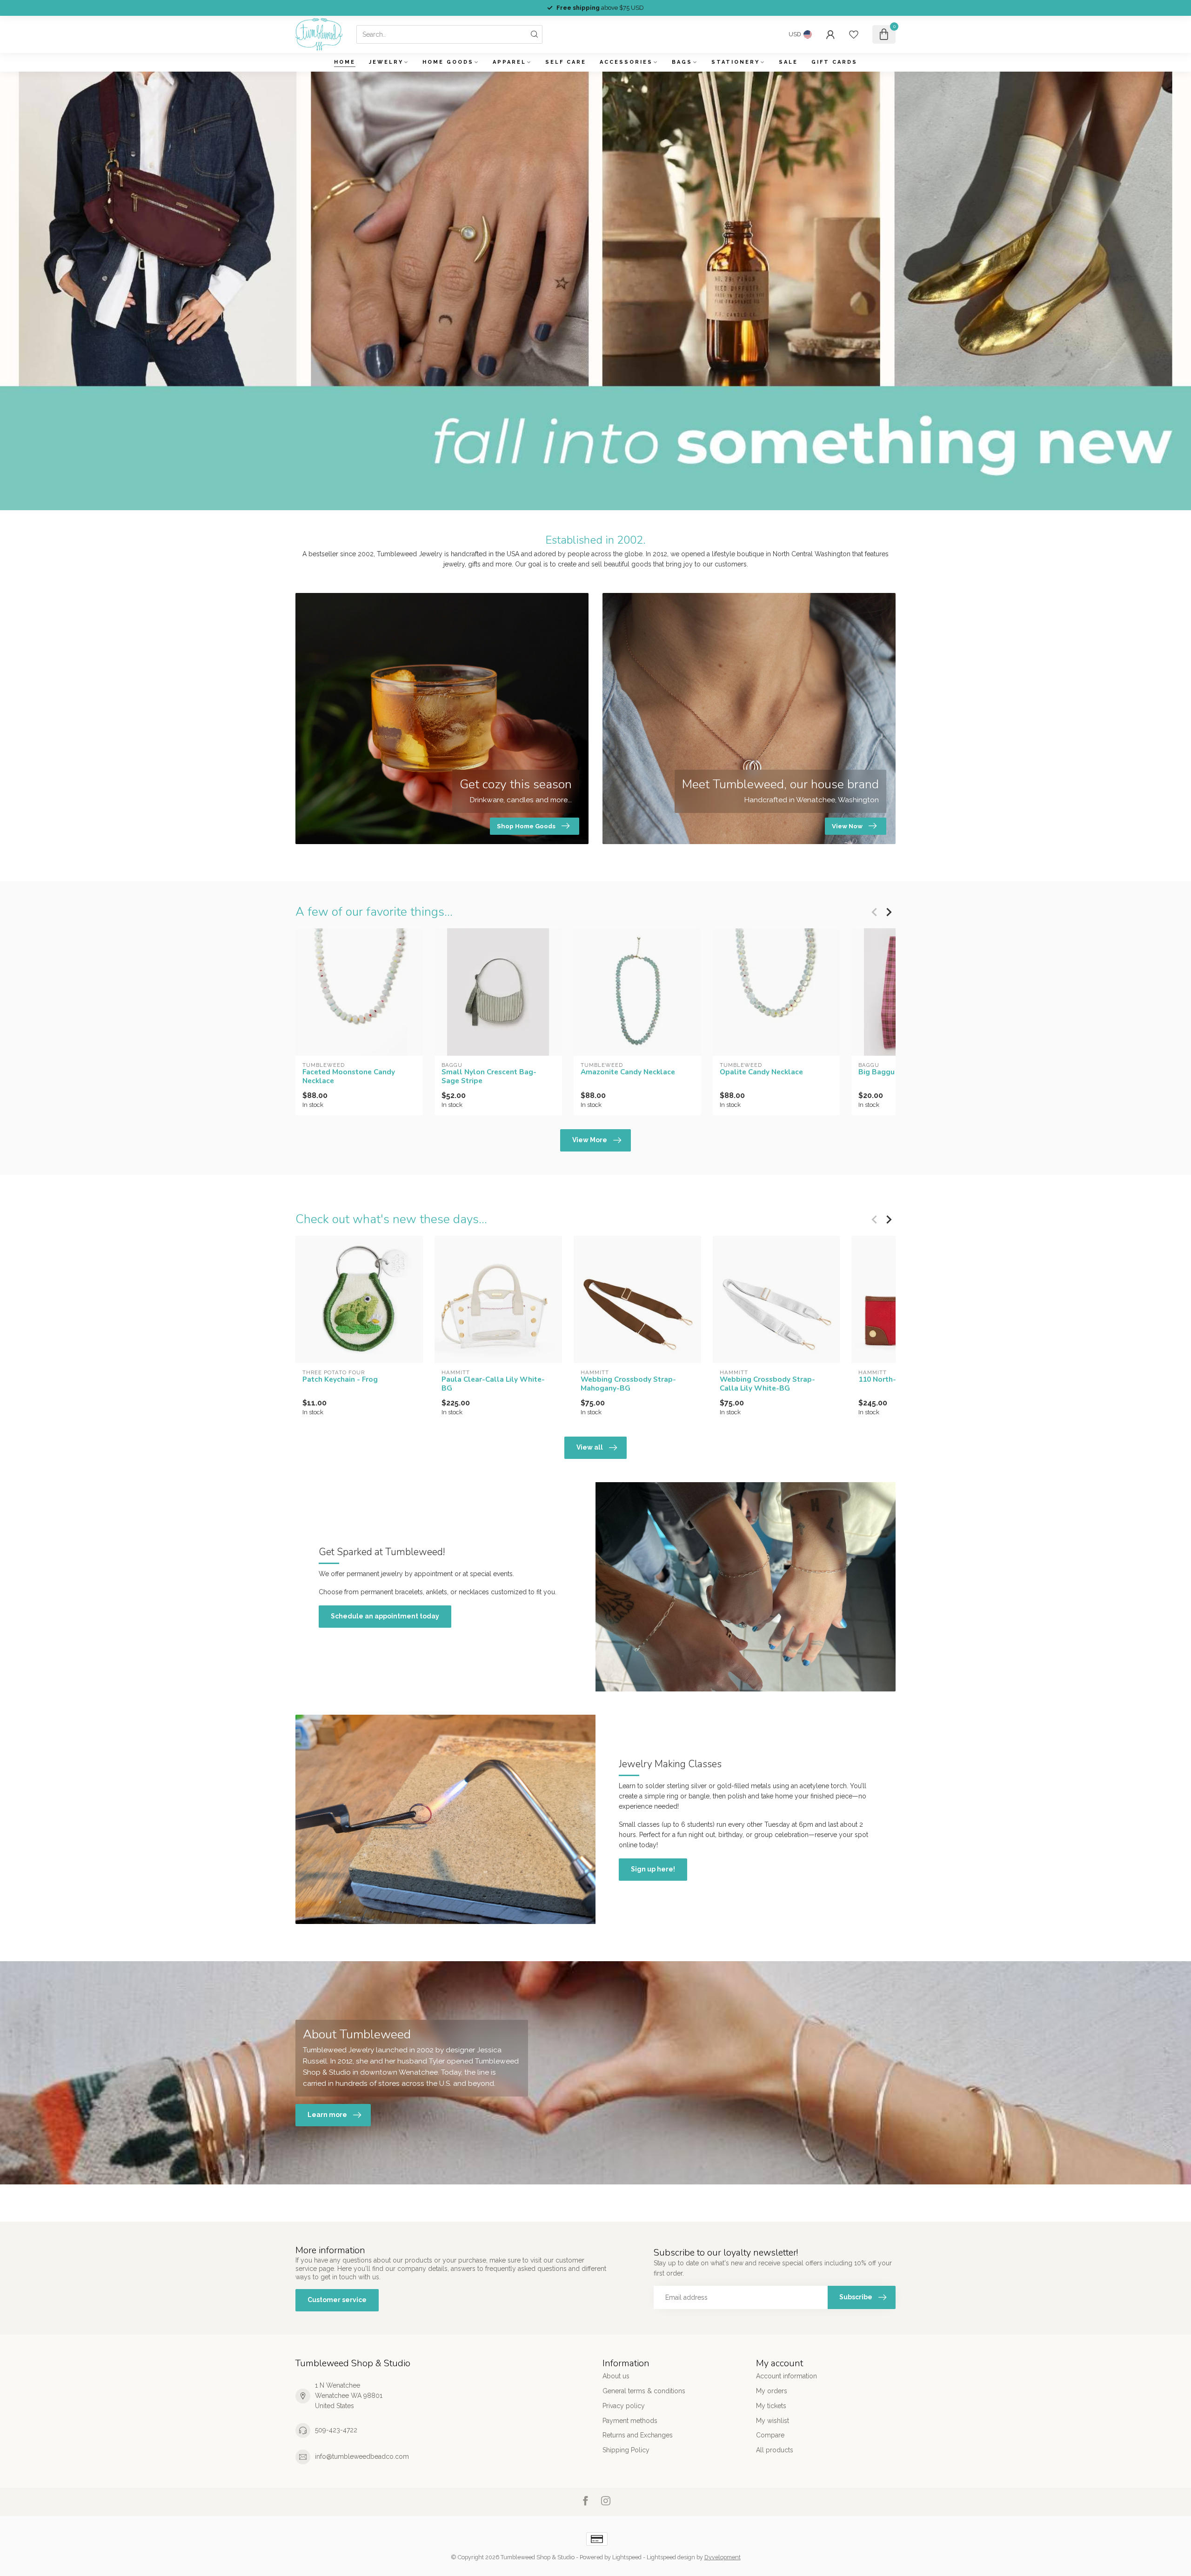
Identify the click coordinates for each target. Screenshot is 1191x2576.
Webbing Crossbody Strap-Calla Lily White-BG (767, 1384)
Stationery (736, 62)
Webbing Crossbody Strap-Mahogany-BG (628, 1384)
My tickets (771, 2406)
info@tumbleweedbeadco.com (362, 2456)
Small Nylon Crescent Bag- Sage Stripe (489, 1076)
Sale (788, 62)
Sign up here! (653, 1869)
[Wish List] (854, 34)
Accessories (626, 62)
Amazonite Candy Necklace (628, 1072)
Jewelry (386, 62)
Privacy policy (624, 2406)
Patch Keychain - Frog (340, 1379)
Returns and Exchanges (638, 2435)
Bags (682, 62)
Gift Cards (834, 62)
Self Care (566, 62)
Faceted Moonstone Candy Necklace (349, 1076)
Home (345, 62)
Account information (786, 2376)
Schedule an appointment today (385, 1616)
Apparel (509, 62)
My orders (772, 2391)
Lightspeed (627, 2557)
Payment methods (630, 2421)
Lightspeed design (671, 2557)
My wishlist (773, 2421)
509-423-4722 (336, 2430)
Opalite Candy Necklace (761, 1072)
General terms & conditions (644, 2391)
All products (775, 2450)
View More (590, 1140)
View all (590, 1447)
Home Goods (448, 62)
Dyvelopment (723, 2557)
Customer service (337, 2300)
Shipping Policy (626, 2450)
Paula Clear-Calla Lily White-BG (493, 1384)
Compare (770, 2435)
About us (616, 2376)
